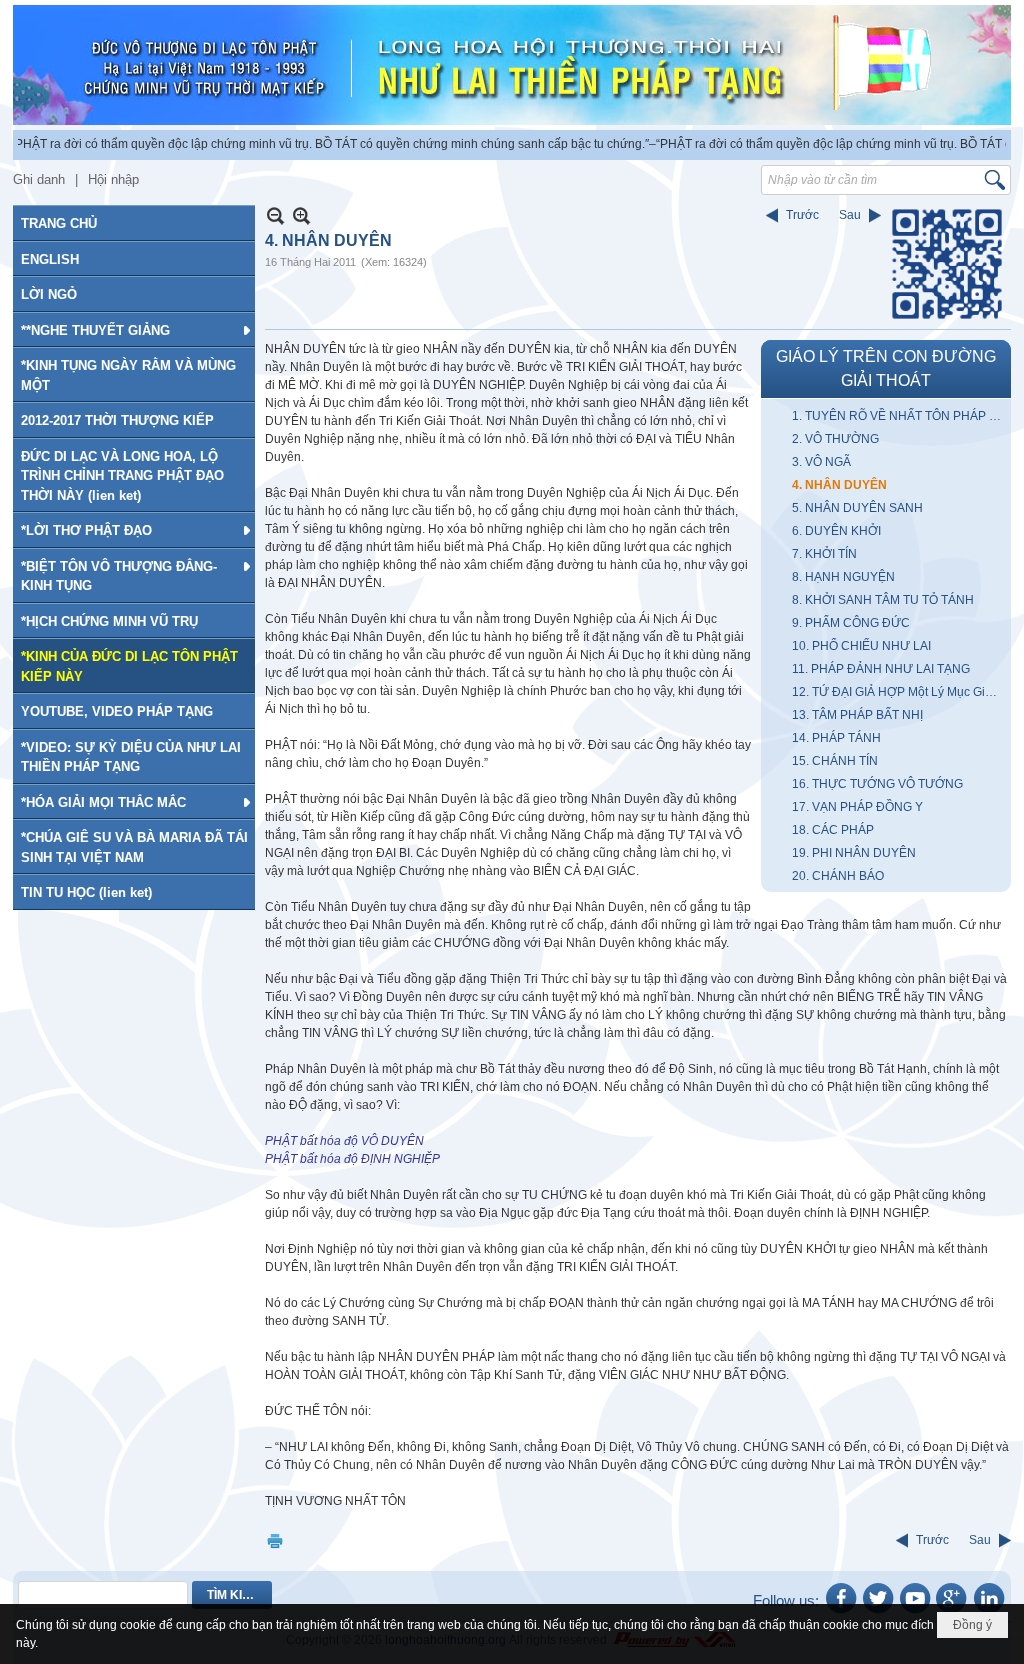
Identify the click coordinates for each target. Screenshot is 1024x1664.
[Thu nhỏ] (275, 215)
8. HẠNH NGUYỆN (843, 577)
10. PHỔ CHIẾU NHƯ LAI (861, 646)
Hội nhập (113, 179)
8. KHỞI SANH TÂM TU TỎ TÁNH (883, 600)
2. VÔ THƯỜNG (835, 439)
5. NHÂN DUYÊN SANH (857, 508)
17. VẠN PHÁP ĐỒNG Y (857, 807)
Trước (802, 215)
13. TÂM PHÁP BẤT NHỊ (857, 715)
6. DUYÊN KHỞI (836, 531)
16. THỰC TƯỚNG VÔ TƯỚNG (877, 784)
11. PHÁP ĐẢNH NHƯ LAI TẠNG (881, 669)
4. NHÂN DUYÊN (839, 485)
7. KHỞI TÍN (824, 554)
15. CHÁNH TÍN (835, 761)
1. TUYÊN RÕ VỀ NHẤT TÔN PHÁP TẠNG (899, 416)
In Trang (275, 1540)
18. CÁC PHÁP (833, 830)
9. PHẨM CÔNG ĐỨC (851, 623)
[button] (134, 330)
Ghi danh (39, 179)
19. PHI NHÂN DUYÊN (854, 853)
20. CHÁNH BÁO (838, 876)
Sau (850, 215)
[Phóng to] (301, 215)
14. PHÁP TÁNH (836, 738)
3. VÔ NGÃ (821, 462)
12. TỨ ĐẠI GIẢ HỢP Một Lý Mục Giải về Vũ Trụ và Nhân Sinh (899, 692)
